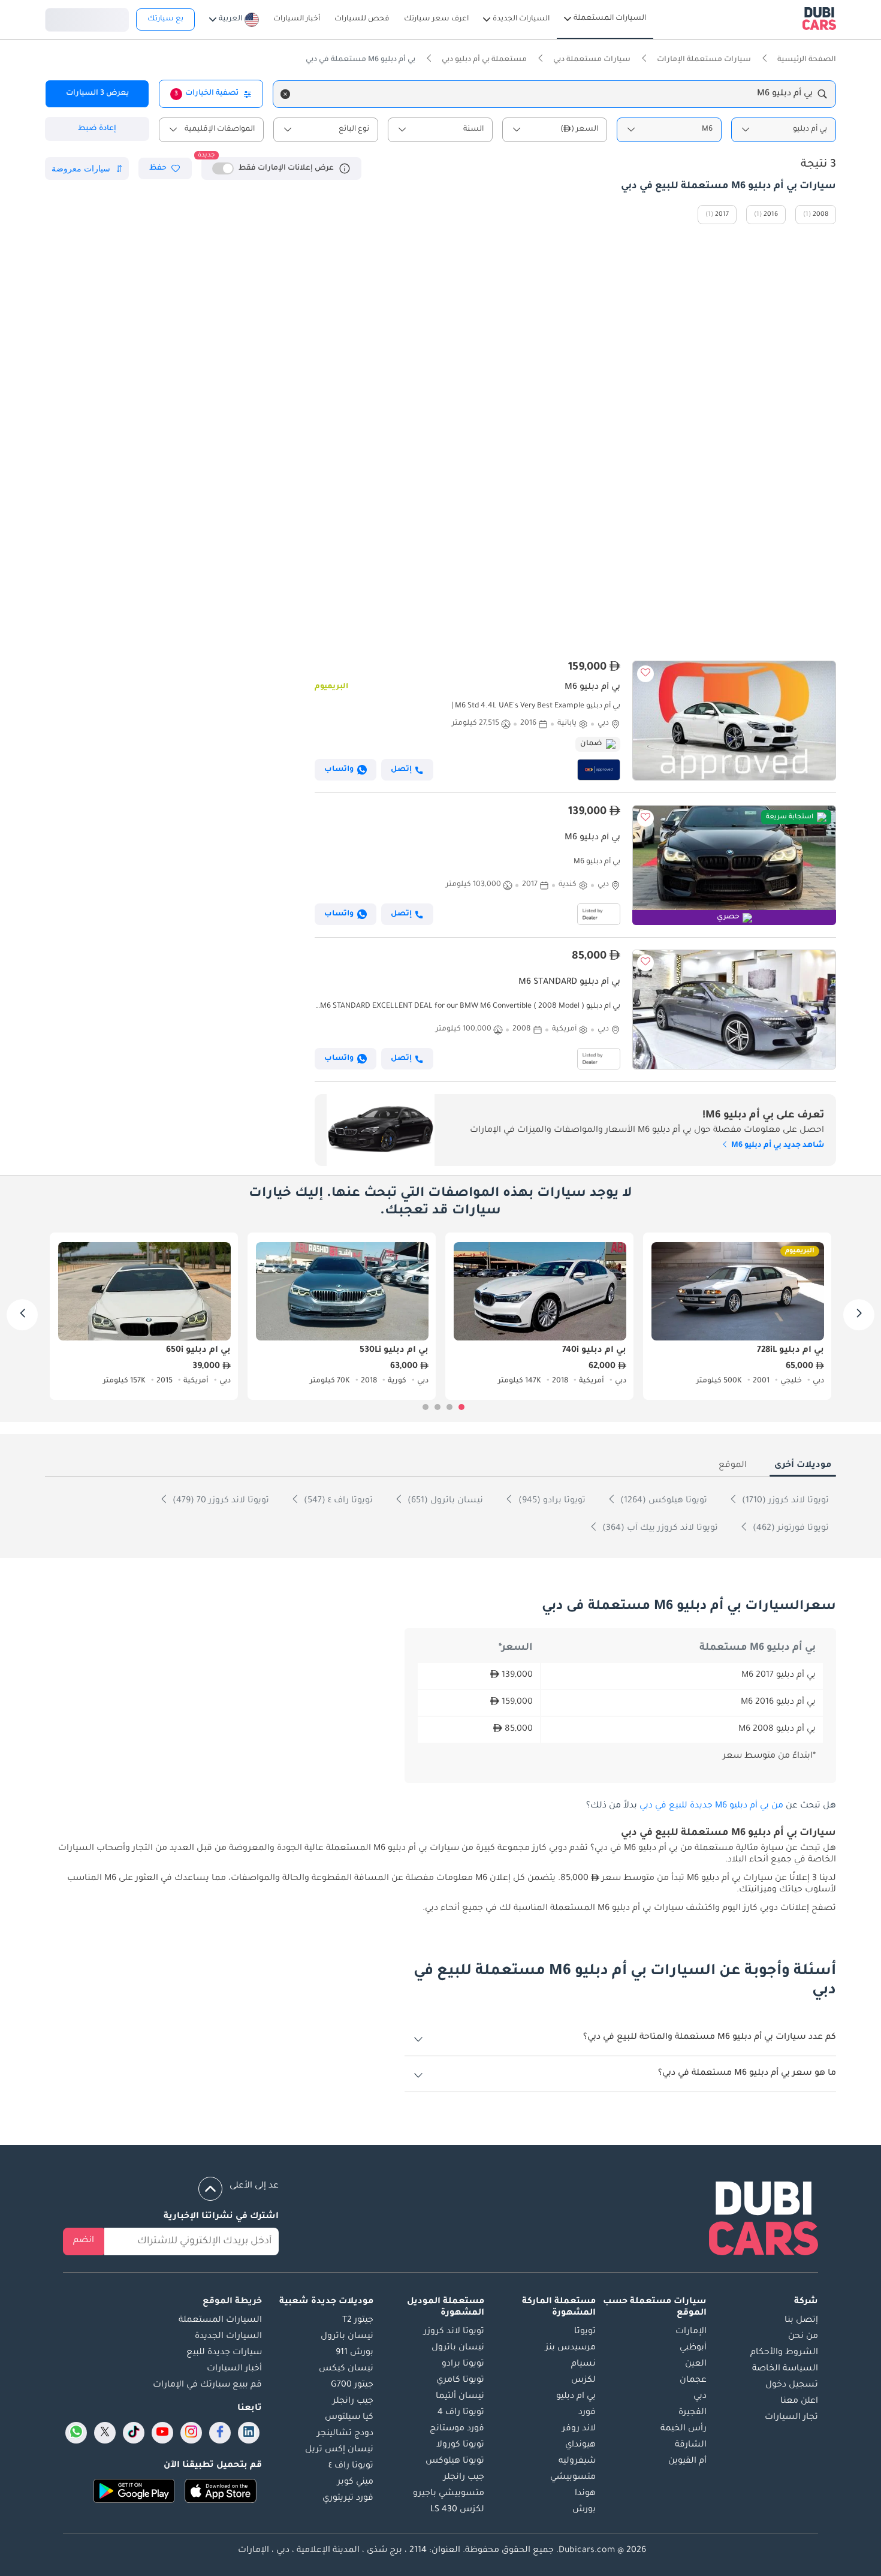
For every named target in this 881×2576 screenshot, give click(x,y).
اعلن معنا (799, 2402)
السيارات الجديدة (228, 2337)
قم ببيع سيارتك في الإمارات (207, 2385)
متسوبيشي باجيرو (449, 2494)
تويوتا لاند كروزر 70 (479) (220, 1501)
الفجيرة (693, 2413)
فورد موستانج (457, 2429)
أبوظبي (693, 2348)
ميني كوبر (355, 2482)
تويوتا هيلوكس (455, 2461)
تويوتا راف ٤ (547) (337, 1501)
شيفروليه (577, 2461)
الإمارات (691, 2332)
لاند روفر (579, 2429)
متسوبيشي (573, 2478)
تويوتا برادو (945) (551, 1501)
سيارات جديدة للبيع (224, 2353)
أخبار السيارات (234, 2369)
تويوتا (585, 2332)
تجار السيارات (791, 2418)
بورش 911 (354, 2353)
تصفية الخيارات (206, 94)
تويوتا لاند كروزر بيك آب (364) (659, 1529)
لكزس (583, 2381)
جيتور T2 (358, 2321)
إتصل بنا (801, 2321)
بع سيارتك (165, 19)
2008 (820, 215)
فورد (587, 2413)
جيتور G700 (352, 2385)
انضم (84, 2241)
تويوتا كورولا (460, 2445)
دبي (700, 2397)
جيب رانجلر (464, 2478)
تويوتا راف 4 (461, 2413)
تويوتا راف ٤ (351, 2466)
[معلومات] (345, 168)
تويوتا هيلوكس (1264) (663, 1501)
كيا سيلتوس (349, 2418)
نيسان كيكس (346, 2369)
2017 (722, 215)
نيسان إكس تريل (339, 2450)
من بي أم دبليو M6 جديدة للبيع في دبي (711, 1806)
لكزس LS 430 (457, 2510)
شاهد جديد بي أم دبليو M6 (777, 1146)
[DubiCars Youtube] (162, 2433)
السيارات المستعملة (220, 2321)
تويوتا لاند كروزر (454, 2332)
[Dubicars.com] (764, 2221)
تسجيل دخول (87, 18)
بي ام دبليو (576, 2397)
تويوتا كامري (460, 2381)
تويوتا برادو (463, 2364)
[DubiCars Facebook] (220, 2433)
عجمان (693, 2381)
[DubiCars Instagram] (191, 2433)
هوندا (585, 2494)
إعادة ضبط (97, 129)
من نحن (803, 2337)
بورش (584, 2510)
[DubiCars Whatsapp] (76, 2433)
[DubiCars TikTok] (134, 2433)
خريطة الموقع (232, 2302)
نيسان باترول (458, 2348)
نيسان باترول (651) (444, 1501)
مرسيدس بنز (571, 2348)
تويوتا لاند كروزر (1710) (784, 1501)
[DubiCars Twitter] (105, 2433)
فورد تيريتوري (348, 2499)
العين (696, 2364)
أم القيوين (687, 2461)
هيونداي (580, 2445)
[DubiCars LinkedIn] (249, 2433)
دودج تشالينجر (345, 2434)
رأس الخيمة (684, 2429)
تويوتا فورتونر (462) (790, 1529)
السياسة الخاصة (785, 2369)
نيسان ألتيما (460, 2397)
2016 (771, 215)
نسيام (583, 2364)
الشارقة (691, 2445)
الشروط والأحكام (784, 2353)
